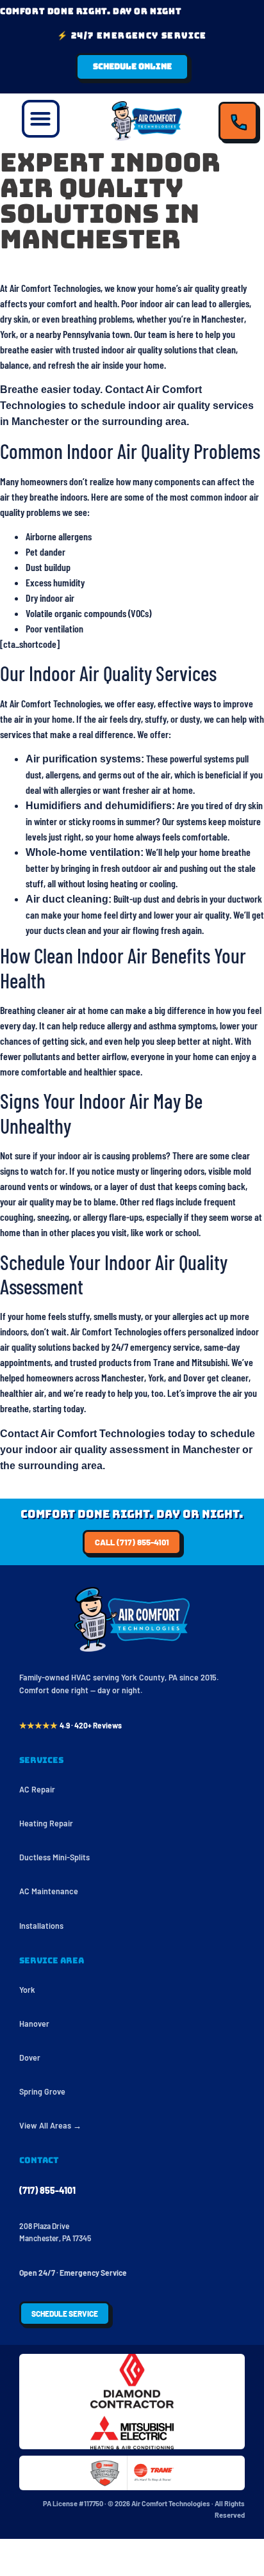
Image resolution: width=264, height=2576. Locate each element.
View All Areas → (50, 2125)
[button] (41, 119)
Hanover (34, 2024)
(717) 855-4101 (47, 2190)
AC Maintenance (49, 1891)
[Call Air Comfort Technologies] (238, 121)
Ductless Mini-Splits (54, 1857)
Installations (41, 1926)
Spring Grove (42, 2091)
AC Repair (37, 1789)
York (27, 1990)
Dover (30, 2057)
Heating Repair (46, 1823)
